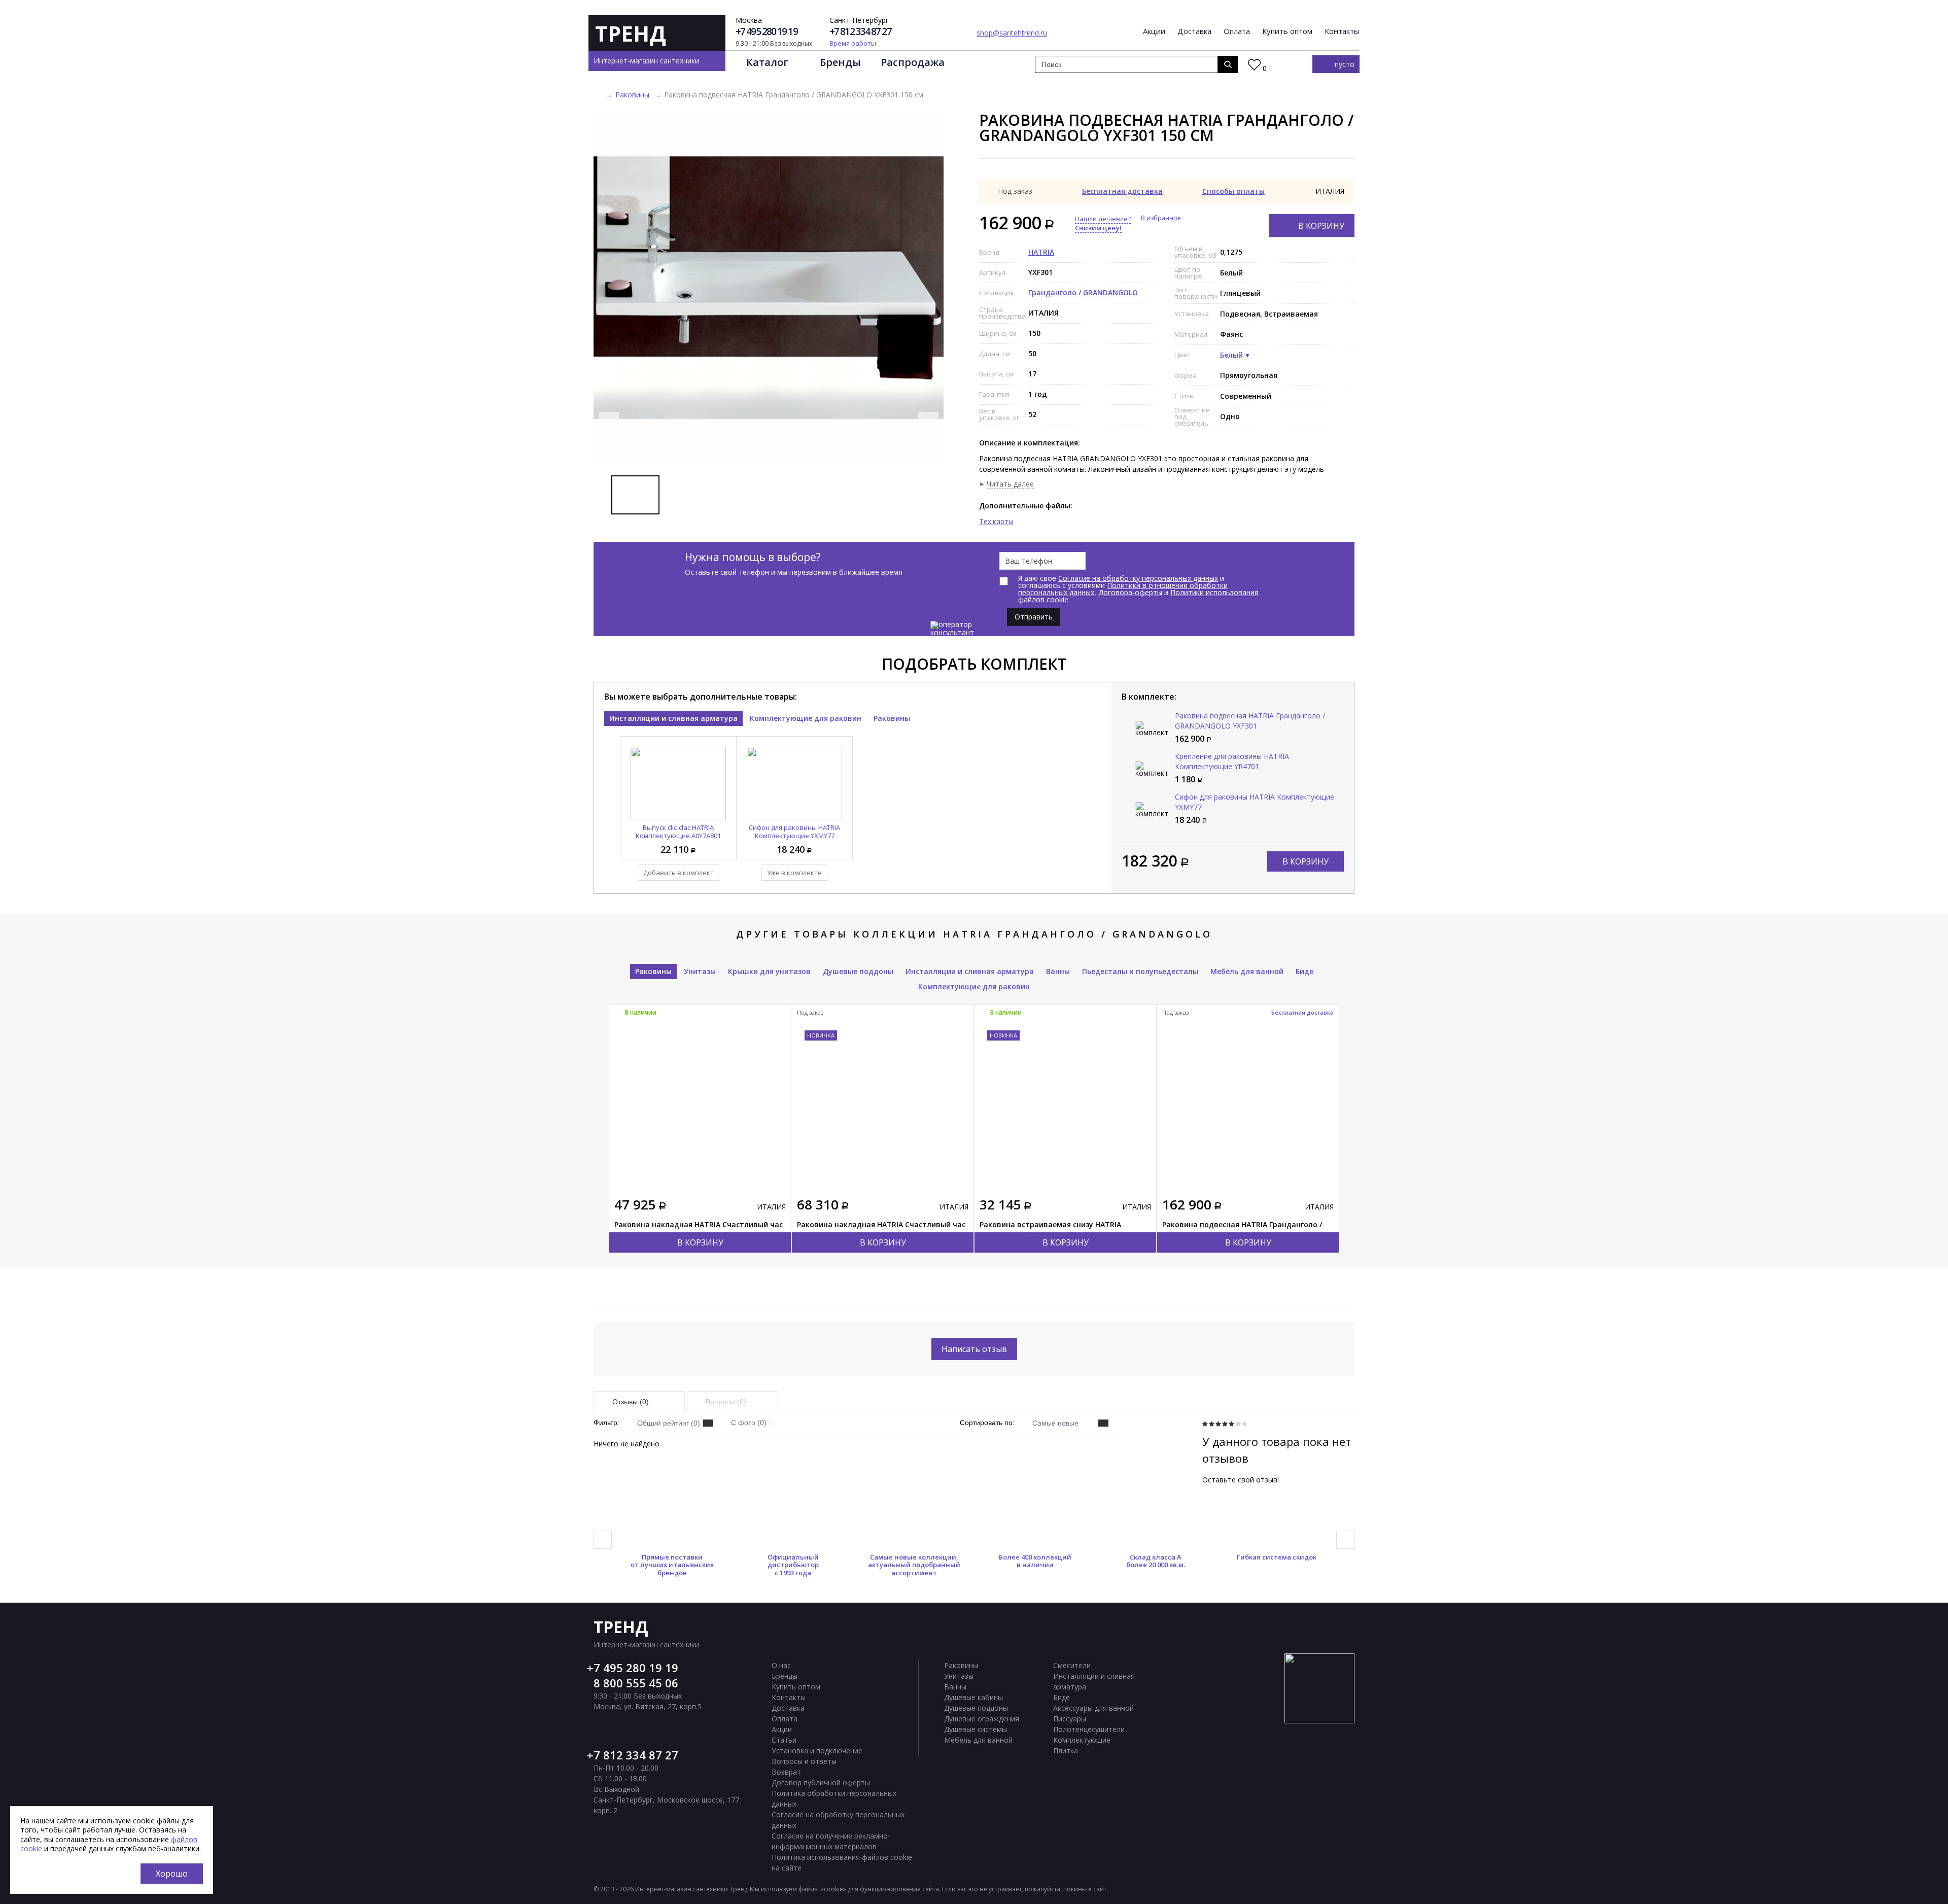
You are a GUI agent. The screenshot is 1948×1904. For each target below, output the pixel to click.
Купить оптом (1287, 31)
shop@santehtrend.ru (1012, 33)
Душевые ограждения (982, 1719)
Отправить (1034, 617)
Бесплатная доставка (1122, 191)
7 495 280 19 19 (636, 1668)
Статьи (784, 1740)
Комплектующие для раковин (806, 718)
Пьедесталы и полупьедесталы (1140, 971)
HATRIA (1041, 252)
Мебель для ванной (1247, 971)
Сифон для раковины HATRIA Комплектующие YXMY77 (794, 832)
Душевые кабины (973, 1697)
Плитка (1066, 1751)
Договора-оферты (1130, 592)
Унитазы (700, 971)
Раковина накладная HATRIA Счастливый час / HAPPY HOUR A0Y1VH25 (881, 1230)
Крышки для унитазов (769, 971)
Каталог (767, 62)
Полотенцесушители (1089, 1729)
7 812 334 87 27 (636, 1755)
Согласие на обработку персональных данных (1138, 578)
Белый (1231, 355)
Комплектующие (1082, 1740)
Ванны (1058, 971)
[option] (769, 288)
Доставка (1194, 31)
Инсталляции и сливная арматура (673, 718)
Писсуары (1070, 1719)
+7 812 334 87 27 (860, 32)
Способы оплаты (1233, 191)
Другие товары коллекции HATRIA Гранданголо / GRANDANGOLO (974, 934)
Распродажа (913, 62)
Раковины (632, 95)
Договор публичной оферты (821, 1782)
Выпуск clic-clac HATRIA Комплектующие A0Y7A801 (678, 832)
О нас (781, 1665)
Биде (1305, 971)
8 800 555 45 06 (636, 1683)
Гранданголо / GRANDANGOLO (1083, 292)
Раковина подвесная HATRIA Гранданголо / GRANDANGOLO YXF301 (1250, 721)
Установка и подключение (817, 1751)
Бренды (840, 62)
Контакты (1342, 31)
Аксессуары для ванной (1093, 1708)
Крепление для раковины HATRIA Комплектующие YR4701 (1232, 761)
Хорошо (172, 1874)
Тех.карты (996, 521)
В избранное (1161, 218)
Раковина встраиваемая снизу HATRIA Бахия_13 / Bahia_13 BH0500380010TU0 (1050, 1230)
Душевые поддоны (858, 971)
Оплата (1237, 31)
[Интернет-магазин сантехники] (597, 95)
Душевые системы (976, 1729)
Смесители (1072, 1665)
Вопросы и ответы (804, 1761)
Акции (1154, 31)
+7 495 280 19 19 (767, 32)
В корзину (1321, 226)
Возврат (786, 1772)
